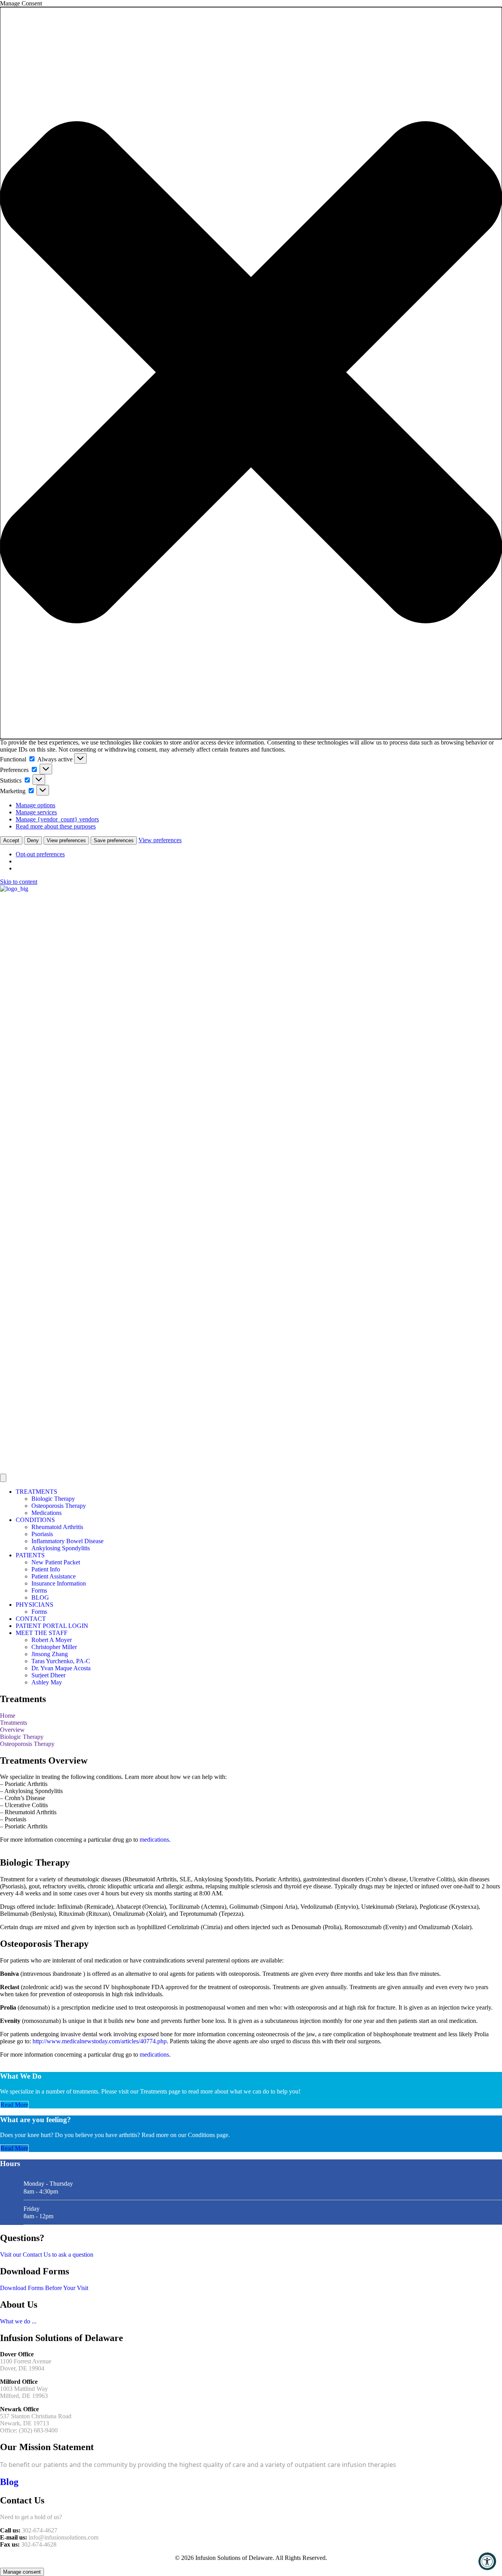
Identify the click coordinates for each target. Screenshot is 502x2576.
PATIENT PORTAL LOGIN (52, 1626)
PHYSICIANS (35, 1605)
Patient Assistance (54, 1576)
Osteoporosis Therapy (59, 1506)
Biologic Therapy (53, 1499)
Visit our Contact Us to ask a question (47, 2255)
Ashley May (47, 1682)
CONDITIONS (35, 1520)
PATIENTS (30, 1555)
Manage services (36, 812)
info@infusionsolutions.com (64, 2537)
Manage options (35, 805)
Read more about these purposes (56, 826)
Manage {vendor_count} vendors (57, 819)
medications (154, 1840)
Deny (33, 840)
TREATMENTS (36, 1492)
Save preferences (114, 840)
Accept (11, 840)
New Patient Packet (56, 1562)
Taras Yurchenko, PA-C (61, 1661)
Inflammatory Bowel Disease (67, 1541)
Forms (39, 1590)
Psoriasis (42, 1534)
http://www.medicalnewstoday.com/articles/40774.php (100, 2041)
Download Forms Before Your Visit (44, 2288)
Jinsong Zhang (50, 1654)
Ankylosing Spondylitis (61, 1548)
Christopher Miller (54, 1647)
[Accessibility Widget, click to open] (487, 2561)
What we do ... (18, 2321)
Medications (46, 1513)
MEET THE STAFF (42, 1633)
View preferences (66, 840)
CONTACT (31, 1619)
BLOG (40, 1597)
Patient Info (46, 1569)
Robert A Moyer (52, 1640)
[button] (251, 373)
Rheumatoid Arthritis (57, 1527)
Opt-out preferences (40, 854)
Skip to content (19, 882)
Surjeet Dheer (48, 1675)
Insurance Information (59, 1583)
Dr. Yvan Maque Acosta (61, 1668)
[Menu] (3, 1478)
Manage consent (22, 2572)
